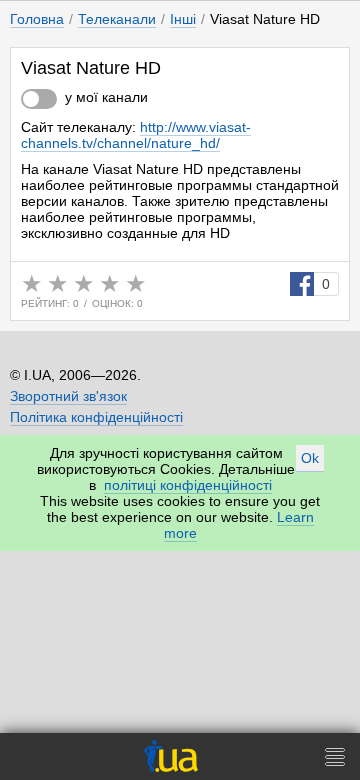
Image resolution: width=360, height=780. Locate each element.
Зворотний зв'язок (68, 396)
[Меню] (335, 756)
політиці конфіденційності (188, 485)
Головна (37, 19)
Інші (183, 19)
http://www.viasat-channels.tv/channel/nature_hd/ (136, 135)
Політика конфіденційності (96, 417)
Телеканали (117, 19)
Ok (310, 458)
